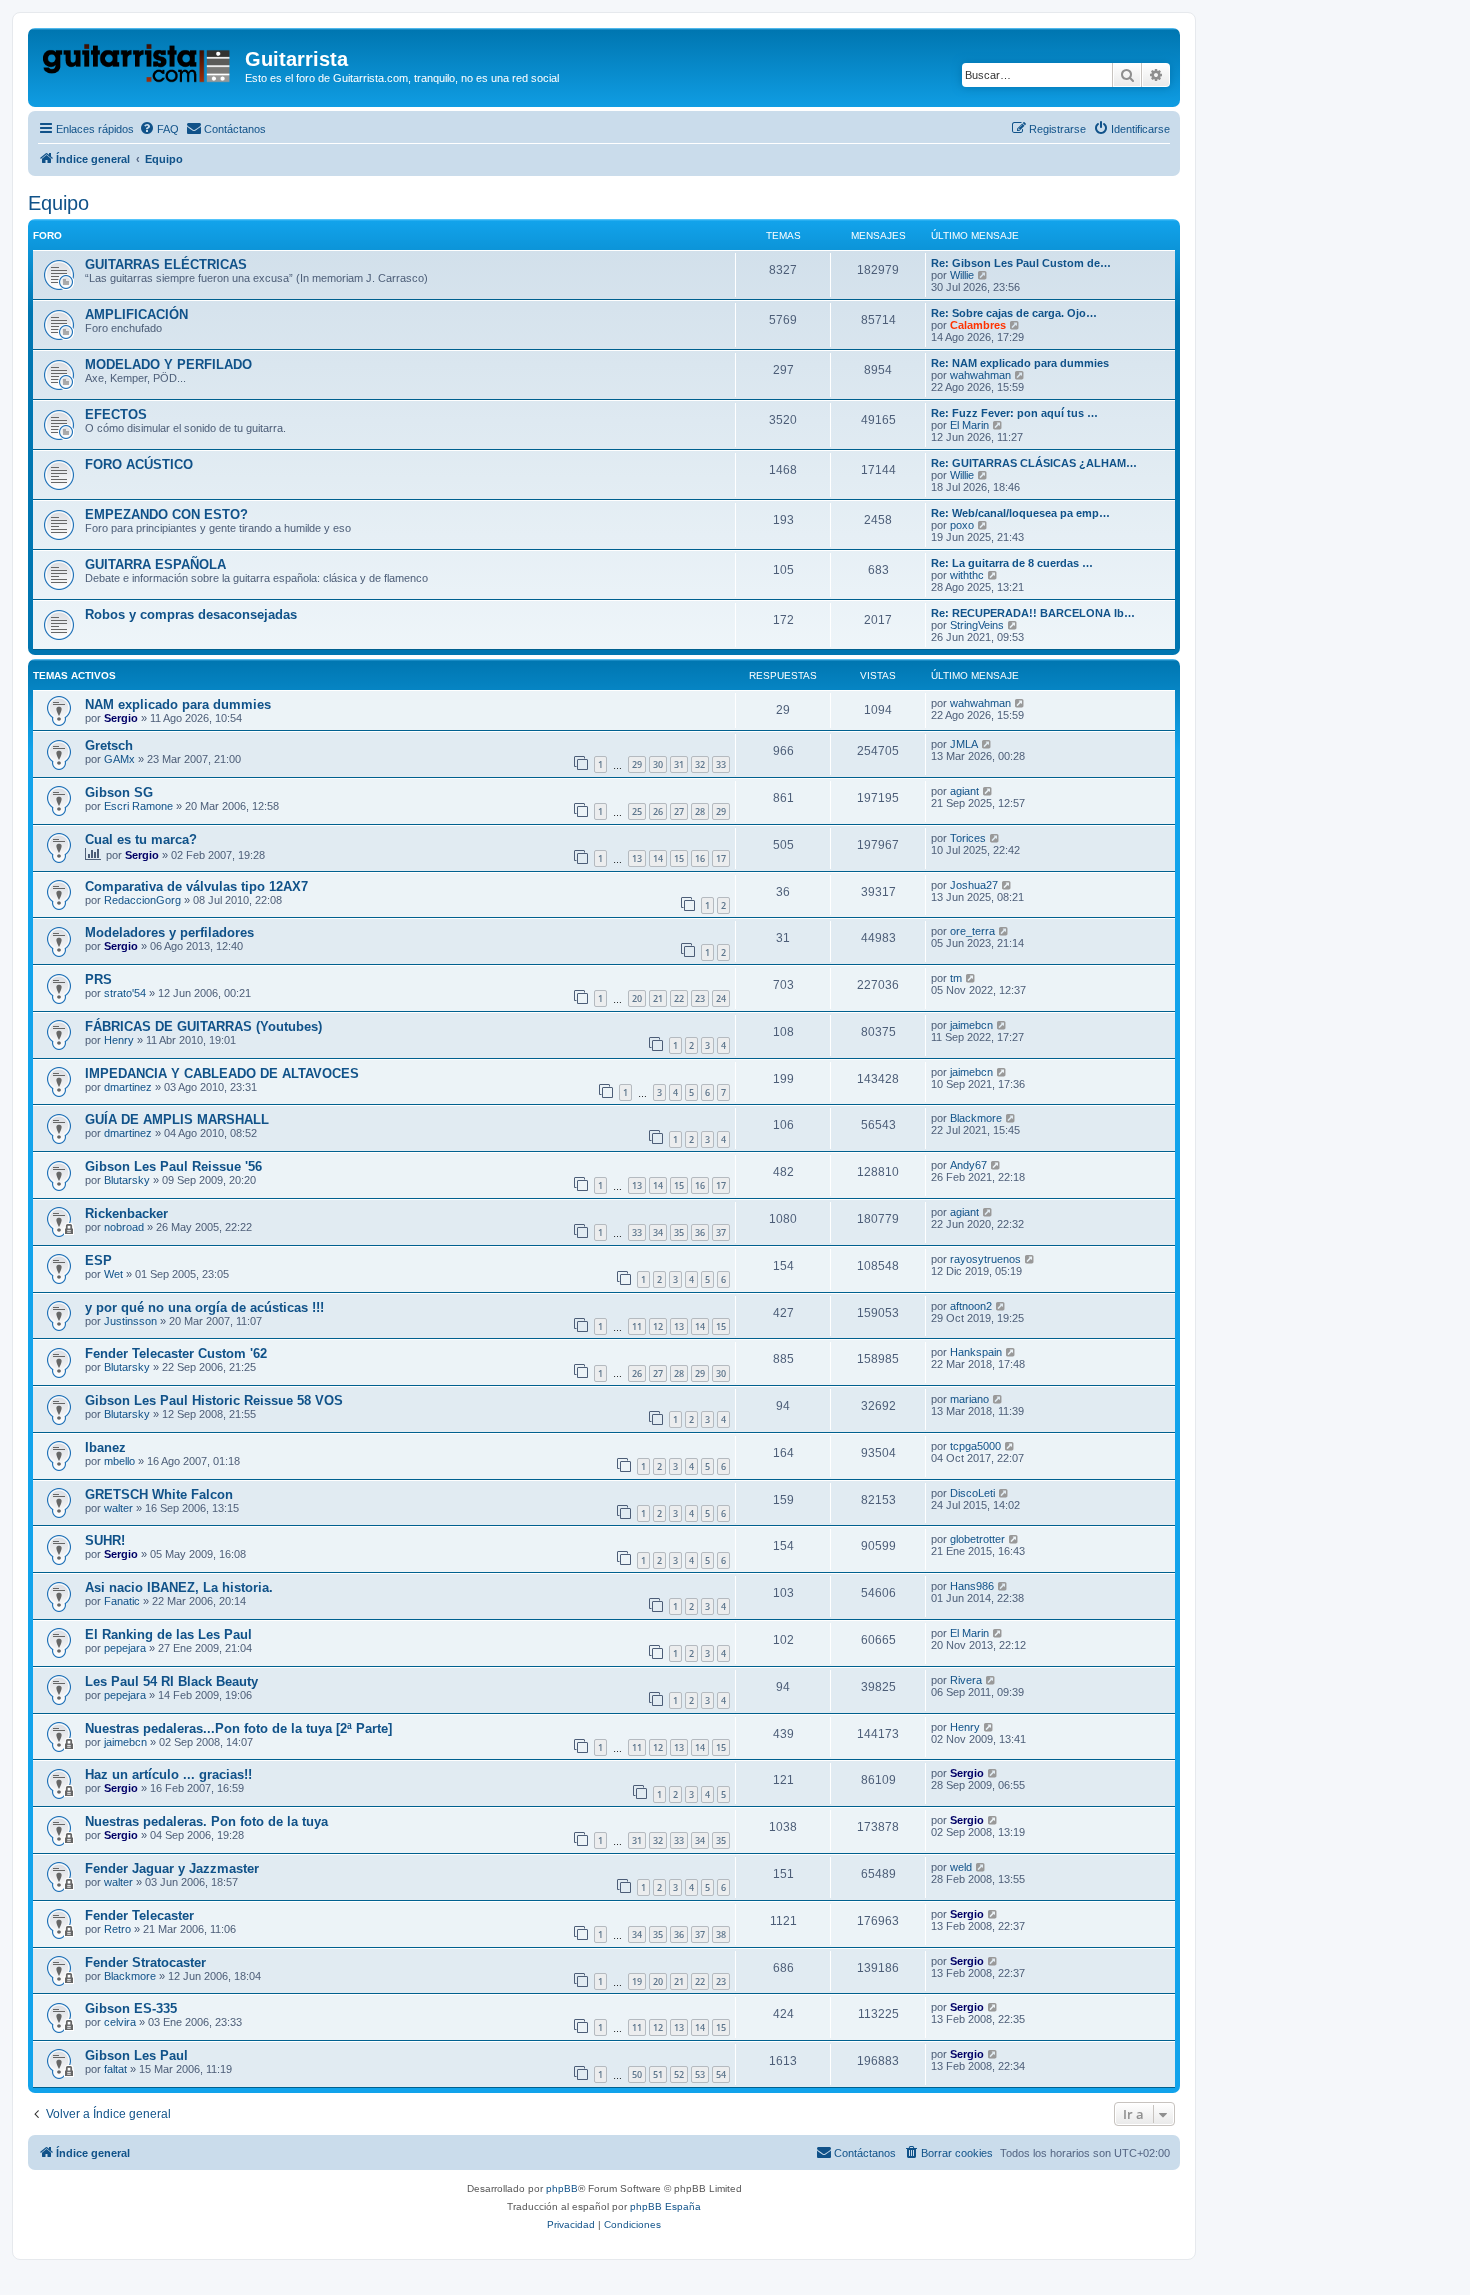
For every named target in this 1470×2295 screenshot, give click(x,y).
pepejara (125, 1648)
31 (679, 764)
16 (700, 858)
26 (658, 811)
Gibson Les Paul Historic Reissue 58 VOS (214, 1400)
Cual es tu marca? (141, 839)
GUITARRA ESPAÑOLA (155, 564)
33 (721, 764)
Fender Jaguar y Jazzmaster (172, 1868)
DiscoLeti (972, 1493)
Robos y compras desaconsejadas (191, 614)
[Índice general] (139, 65)
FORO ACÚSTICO (139, 464)
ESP (98, 1260)
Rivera (966, 1680)
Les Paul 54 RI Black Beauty (171, 1681)
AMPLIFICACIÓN (136, 314)
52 (679, 2074)
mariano (969, 1399)
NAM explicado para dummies (178, 704)
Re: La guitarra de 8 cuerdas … (1012, 563)
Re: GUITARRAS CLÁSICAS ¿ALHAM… (1034, 463)
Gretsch (109, 745)
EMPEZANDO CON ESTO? (166, 514)
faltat (115, 2069)
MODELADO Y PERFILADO (168, 364)
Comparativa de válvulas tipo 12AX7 (196, 886)
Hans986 (972, 1586)
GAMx (119, 759)
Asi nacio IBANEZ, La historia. (179, 1587)
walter (118, 1508)
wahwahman (980, 375)
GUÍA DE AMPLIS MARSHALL (177, 1119)
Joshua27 (974, 885)
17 (721, 858)
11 (637, 1326)
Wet (113, 1274)
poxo (962, 525)
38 (721, 1934)
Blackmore (976, 1118)
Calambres (978, 325)
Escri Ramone (138, 806)
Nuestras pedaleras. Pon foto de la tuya (206, 1821)
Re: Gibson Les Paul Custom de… (1021, 263)
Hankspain (976, 1352)
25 (637, 811)
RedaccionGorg (142, 900)
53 (700, 2074)
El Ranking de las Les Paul (168, 1634)
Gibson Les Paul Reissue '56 (173, 1166)
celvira (120, 2022)
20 (637, 998)
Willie (962, 275)
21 (658, 998)
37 (721, 1232)
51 (658, 2074)
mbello (119, 1461)
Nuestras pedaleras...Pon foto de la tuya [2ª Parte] (238, 1728)
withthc (967, 575)
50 (637, 2074)
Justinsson (130, 1321)
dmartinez (128, 1087)
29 (637, 764)
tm (956, 978)
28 (700, 811)
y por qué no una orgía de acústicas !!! (204, 1307)
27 (679, 811)
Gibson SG (119, 792)
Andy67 (968, 1165)
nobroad (124, 1227)
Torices (968, 838)
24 (721, 998)
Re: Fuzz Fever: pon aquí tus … (1014, 413)
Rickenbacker (126, 1213)
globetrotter (977, 1539)
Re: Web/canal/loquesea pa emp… (1020, 513)
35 (679, 1232)
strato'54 (125, 993)
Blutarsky (127, 1180)
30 (658, 764)
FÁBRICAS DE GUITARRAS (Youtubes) (203, 1026)
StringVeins (977, 625)
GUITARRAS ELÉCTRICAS (166, 264)
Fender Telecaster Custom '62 (176, 1353)
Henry (119, 1040)
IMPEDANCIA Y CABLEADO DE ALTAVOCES (222, 1073)
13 (637, 858)
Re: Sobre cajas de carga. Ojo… (1014, 313)
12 (658, 1326)
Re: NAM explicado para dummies (1020, 363)
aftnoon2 (971, 1306)
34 (658, 1232)
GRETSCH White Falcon (159, 1494)
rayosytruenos (985, 1259)
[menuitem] (159, 129)
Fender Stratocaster (145, 1962)
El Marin (969, 425)
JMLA (964, 744)
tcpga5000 (975, 1446)
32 (700, 764)
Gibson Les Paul (136, 2055)
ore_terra (972, 931)
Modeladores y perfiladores (169, 932)
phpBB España (665, 2206)
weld (961, 1867)
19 (637, 1981)
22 (679, 998)
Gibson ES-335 (131, 2008)
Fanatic (122, 1601)
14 (658, 858)
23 (700, 998)
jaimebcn (971, 1025)
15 (679, 858)
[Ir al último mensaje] (1020, 703)
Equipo (58, 203)
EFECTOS (116, 414)
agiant (964, 791)
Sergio (121, 718)
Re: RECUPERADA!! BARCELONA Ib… (1033, 613)
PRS (98, 979)
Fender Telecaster (139, 1915)
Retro (117, 1929)
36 (700, 1232)
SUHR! (105, 1540)
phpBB (562, 2188)
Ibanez (105, 1447)
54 (721, 2074)
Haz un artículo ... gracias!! (168, 1774)
